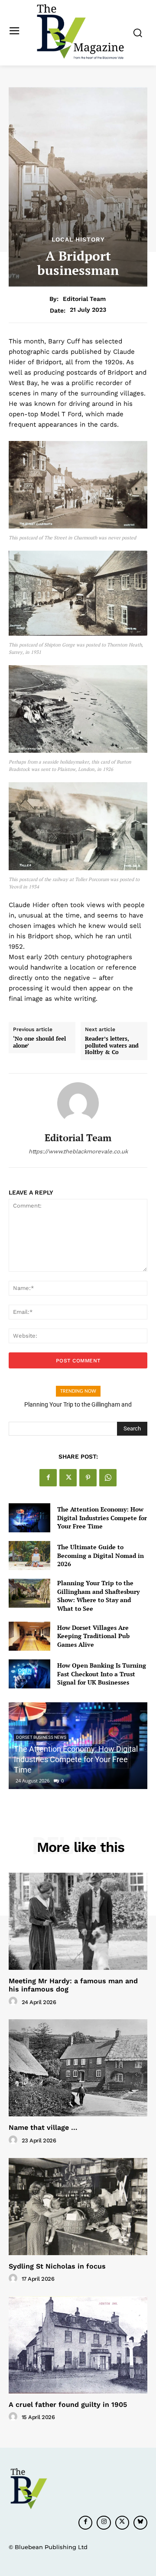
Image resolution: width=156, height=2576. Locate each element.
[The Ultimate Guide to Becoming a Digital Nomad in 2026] (29, 1556)
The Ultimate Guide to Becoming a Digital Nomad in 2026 (101, 1555)
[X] (68, 1478)
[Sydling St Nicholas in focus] (78, 2207)
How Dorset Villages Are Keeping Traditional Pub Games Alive (93, 1636)
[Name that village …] (78, 2068)
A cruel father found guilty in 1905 (68, 2405)
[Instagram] (104, 2523)
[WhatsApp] (108, 1478)
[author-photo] (14, 2001)
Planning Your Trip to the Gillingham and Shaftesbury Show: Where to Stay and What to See (98, 1596)
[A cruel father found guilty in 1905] (78, 2345)
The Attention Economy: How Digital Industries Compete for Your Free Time (102, 1518)
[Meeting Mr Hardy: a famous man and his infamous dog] (78, 1921)
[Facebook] (48, 1478)
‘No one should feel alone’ (39, 1042)
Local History (78, 239)
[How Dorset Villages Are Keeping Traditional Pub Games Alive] (29, 1636)
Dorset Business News (41, 1737)
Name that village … (43, 2127)
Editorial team (84, 299)
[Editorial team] (78, 1103)
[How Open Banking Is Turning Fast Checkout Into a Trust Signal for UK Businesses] (29, 1674)
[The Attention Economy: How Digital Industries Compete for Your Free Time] (29, 1518)
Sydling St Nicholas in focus (57, 2266)
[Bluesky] (140, 2523)
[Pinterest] (88, 1478)
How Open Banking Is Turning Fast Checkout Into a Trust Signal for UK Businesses (102, 1674)
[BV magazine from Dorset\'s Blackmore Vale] (80, 32)
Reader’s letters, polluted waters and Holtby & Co (112, 1046)
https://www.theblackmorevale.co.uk (78, 1151)
